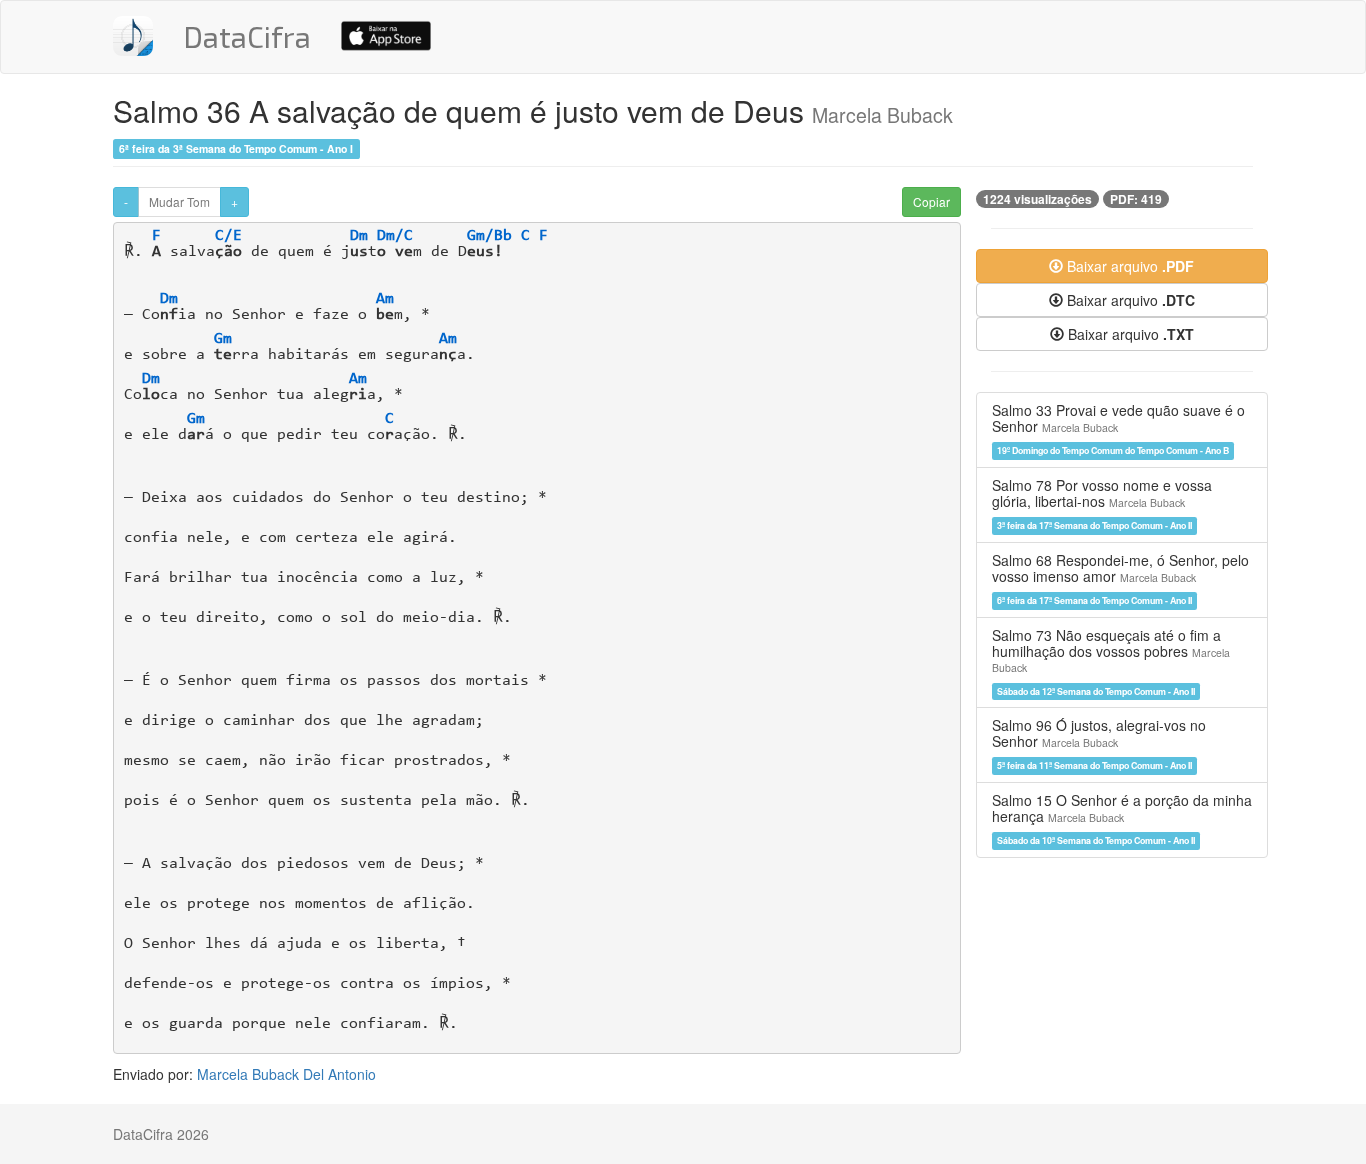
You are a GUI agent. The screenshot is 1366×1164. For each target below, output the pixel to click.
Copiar (931, 201)
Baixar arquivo (1128, 266)
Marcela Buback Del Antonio (286, 1074)
